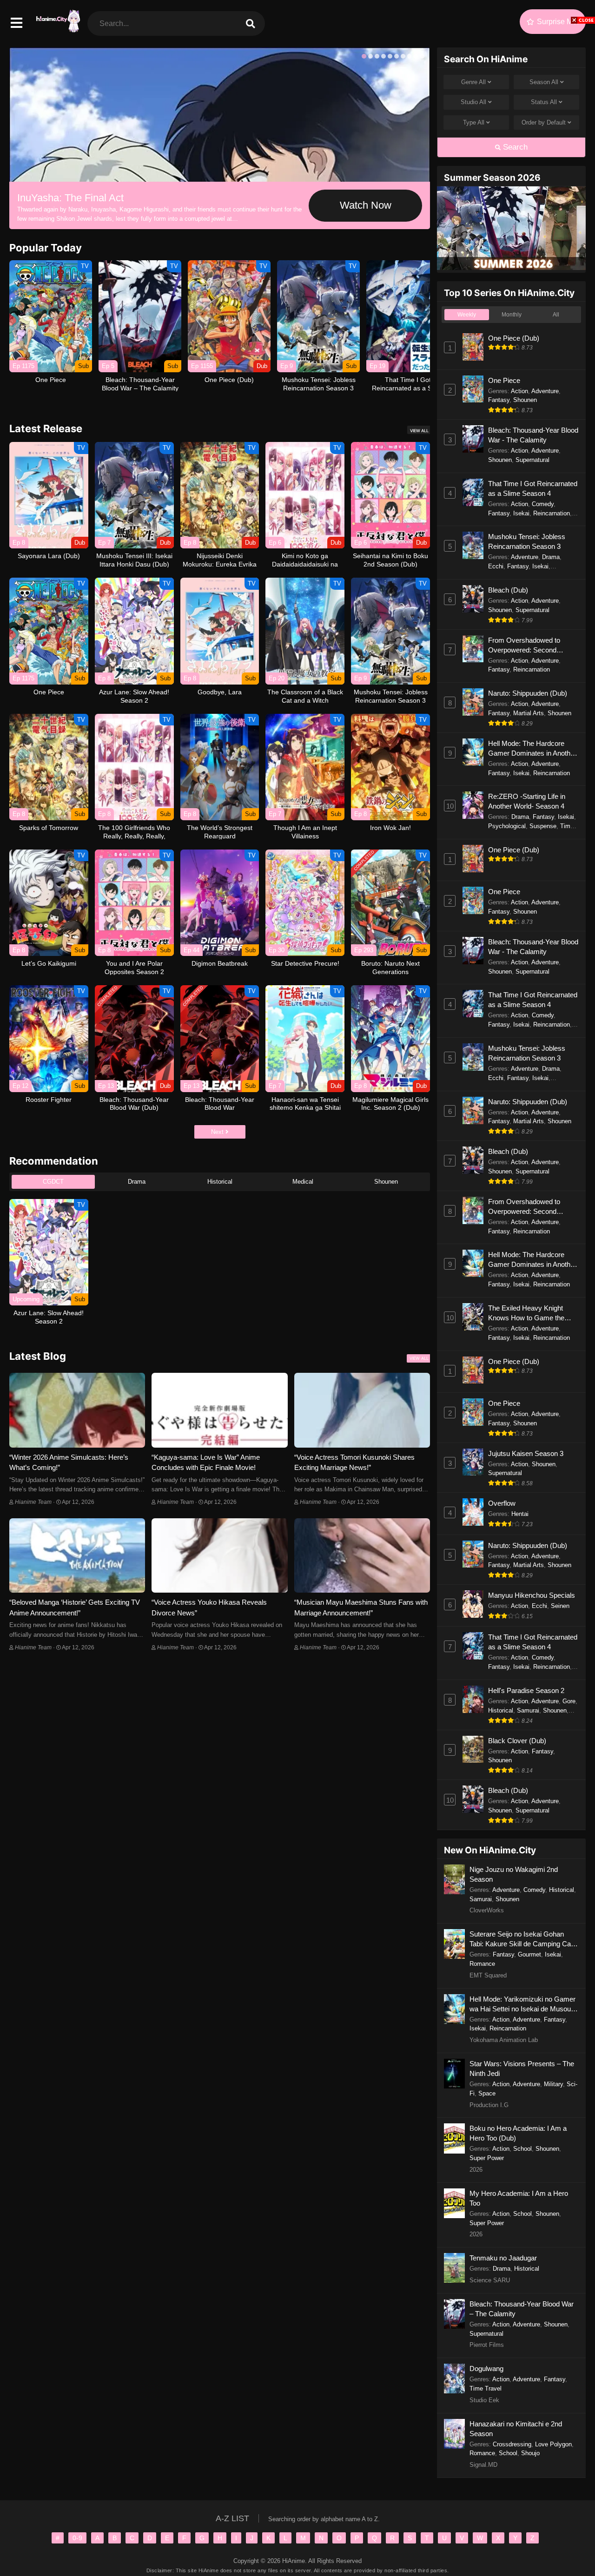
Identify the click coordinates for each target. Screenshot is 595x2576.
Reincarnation (552, 513)
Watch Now (366, 205)
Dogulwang (486, 2368)
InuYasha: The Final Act (70, 198)
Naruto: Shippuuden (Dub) (528, 693)
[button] (364, 56)
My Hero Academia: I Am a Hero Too (519, 2198)
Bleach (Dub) (508, 590)
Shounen (386, 1182)
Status (544, 102)
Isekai (521, 513)
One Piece (504, 380)
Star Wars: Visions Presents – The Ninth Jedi (522, 2069)
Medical (303, 1182)
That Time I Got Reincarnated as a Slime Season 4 (533, 488)
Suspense (543, 826)
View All (419, 431)
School (522, 2149)
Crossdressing (512, 2444)
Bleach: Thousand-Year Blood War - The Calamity (533, 435)
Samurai (528, 1710)
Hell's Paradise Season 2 (526, 1690)
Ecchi (496, 566)
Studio (473, 102)
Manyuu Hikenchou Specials (532, 1595)
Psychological (507, 826)
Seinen (560, 1606)
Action (519, 391)
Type (474, 122)
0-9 (77, 2538)
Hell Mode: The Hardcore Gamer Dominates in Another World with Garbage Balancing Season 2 (532, 749)
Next (218, 1132)
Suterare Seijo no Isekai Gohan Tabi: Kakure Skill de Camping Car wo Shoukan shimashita (521, 1939)
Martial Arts (529, 713)
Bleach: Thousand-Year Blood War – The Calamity (522, 2309)
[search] (250, 23)
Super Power (487, 2158)
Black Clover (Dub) (517, 1741)
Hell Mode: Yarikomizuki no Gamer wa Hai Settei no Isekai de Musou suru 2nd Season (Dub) (522, 2004)
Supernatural (532, 460)
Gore (569, 1701)
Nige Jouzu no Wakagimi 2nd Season (514, 1874)
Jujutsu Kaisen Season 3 (526, 1453)
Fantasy (499, 400)
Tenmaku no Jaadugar (503, 2258)
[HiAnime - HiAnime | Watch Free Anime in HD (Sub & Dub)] (57, 28)
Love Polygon (553, 2444)
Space (487, 2093)
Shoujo (530, 2453)
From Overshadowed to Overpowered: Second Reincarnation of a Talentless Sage (532, 646)
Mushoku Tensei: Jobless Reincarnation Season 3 (527, 541)
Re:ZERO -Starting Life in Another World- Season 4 (527, 801)
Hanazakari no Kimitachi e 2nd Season (516, 2429)
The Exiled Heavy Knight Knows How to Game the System (526, 1313)
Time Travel (486, 2388)
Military (553, 2084)
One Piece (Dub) (514, 338)
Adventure (545, 391)
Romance (482, 1964)
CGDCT (53, 1182)
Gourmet (529, 1954)
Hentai (520, 1514)
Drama (137, 1182)
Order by (544, 122)
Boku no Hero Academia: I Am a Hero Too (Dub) (518, 2133)
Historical (220, 1182)
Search (514, 147)
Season (544, 82)
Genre (473, 82)
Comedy (543, 504)
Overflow (502, 1503)
